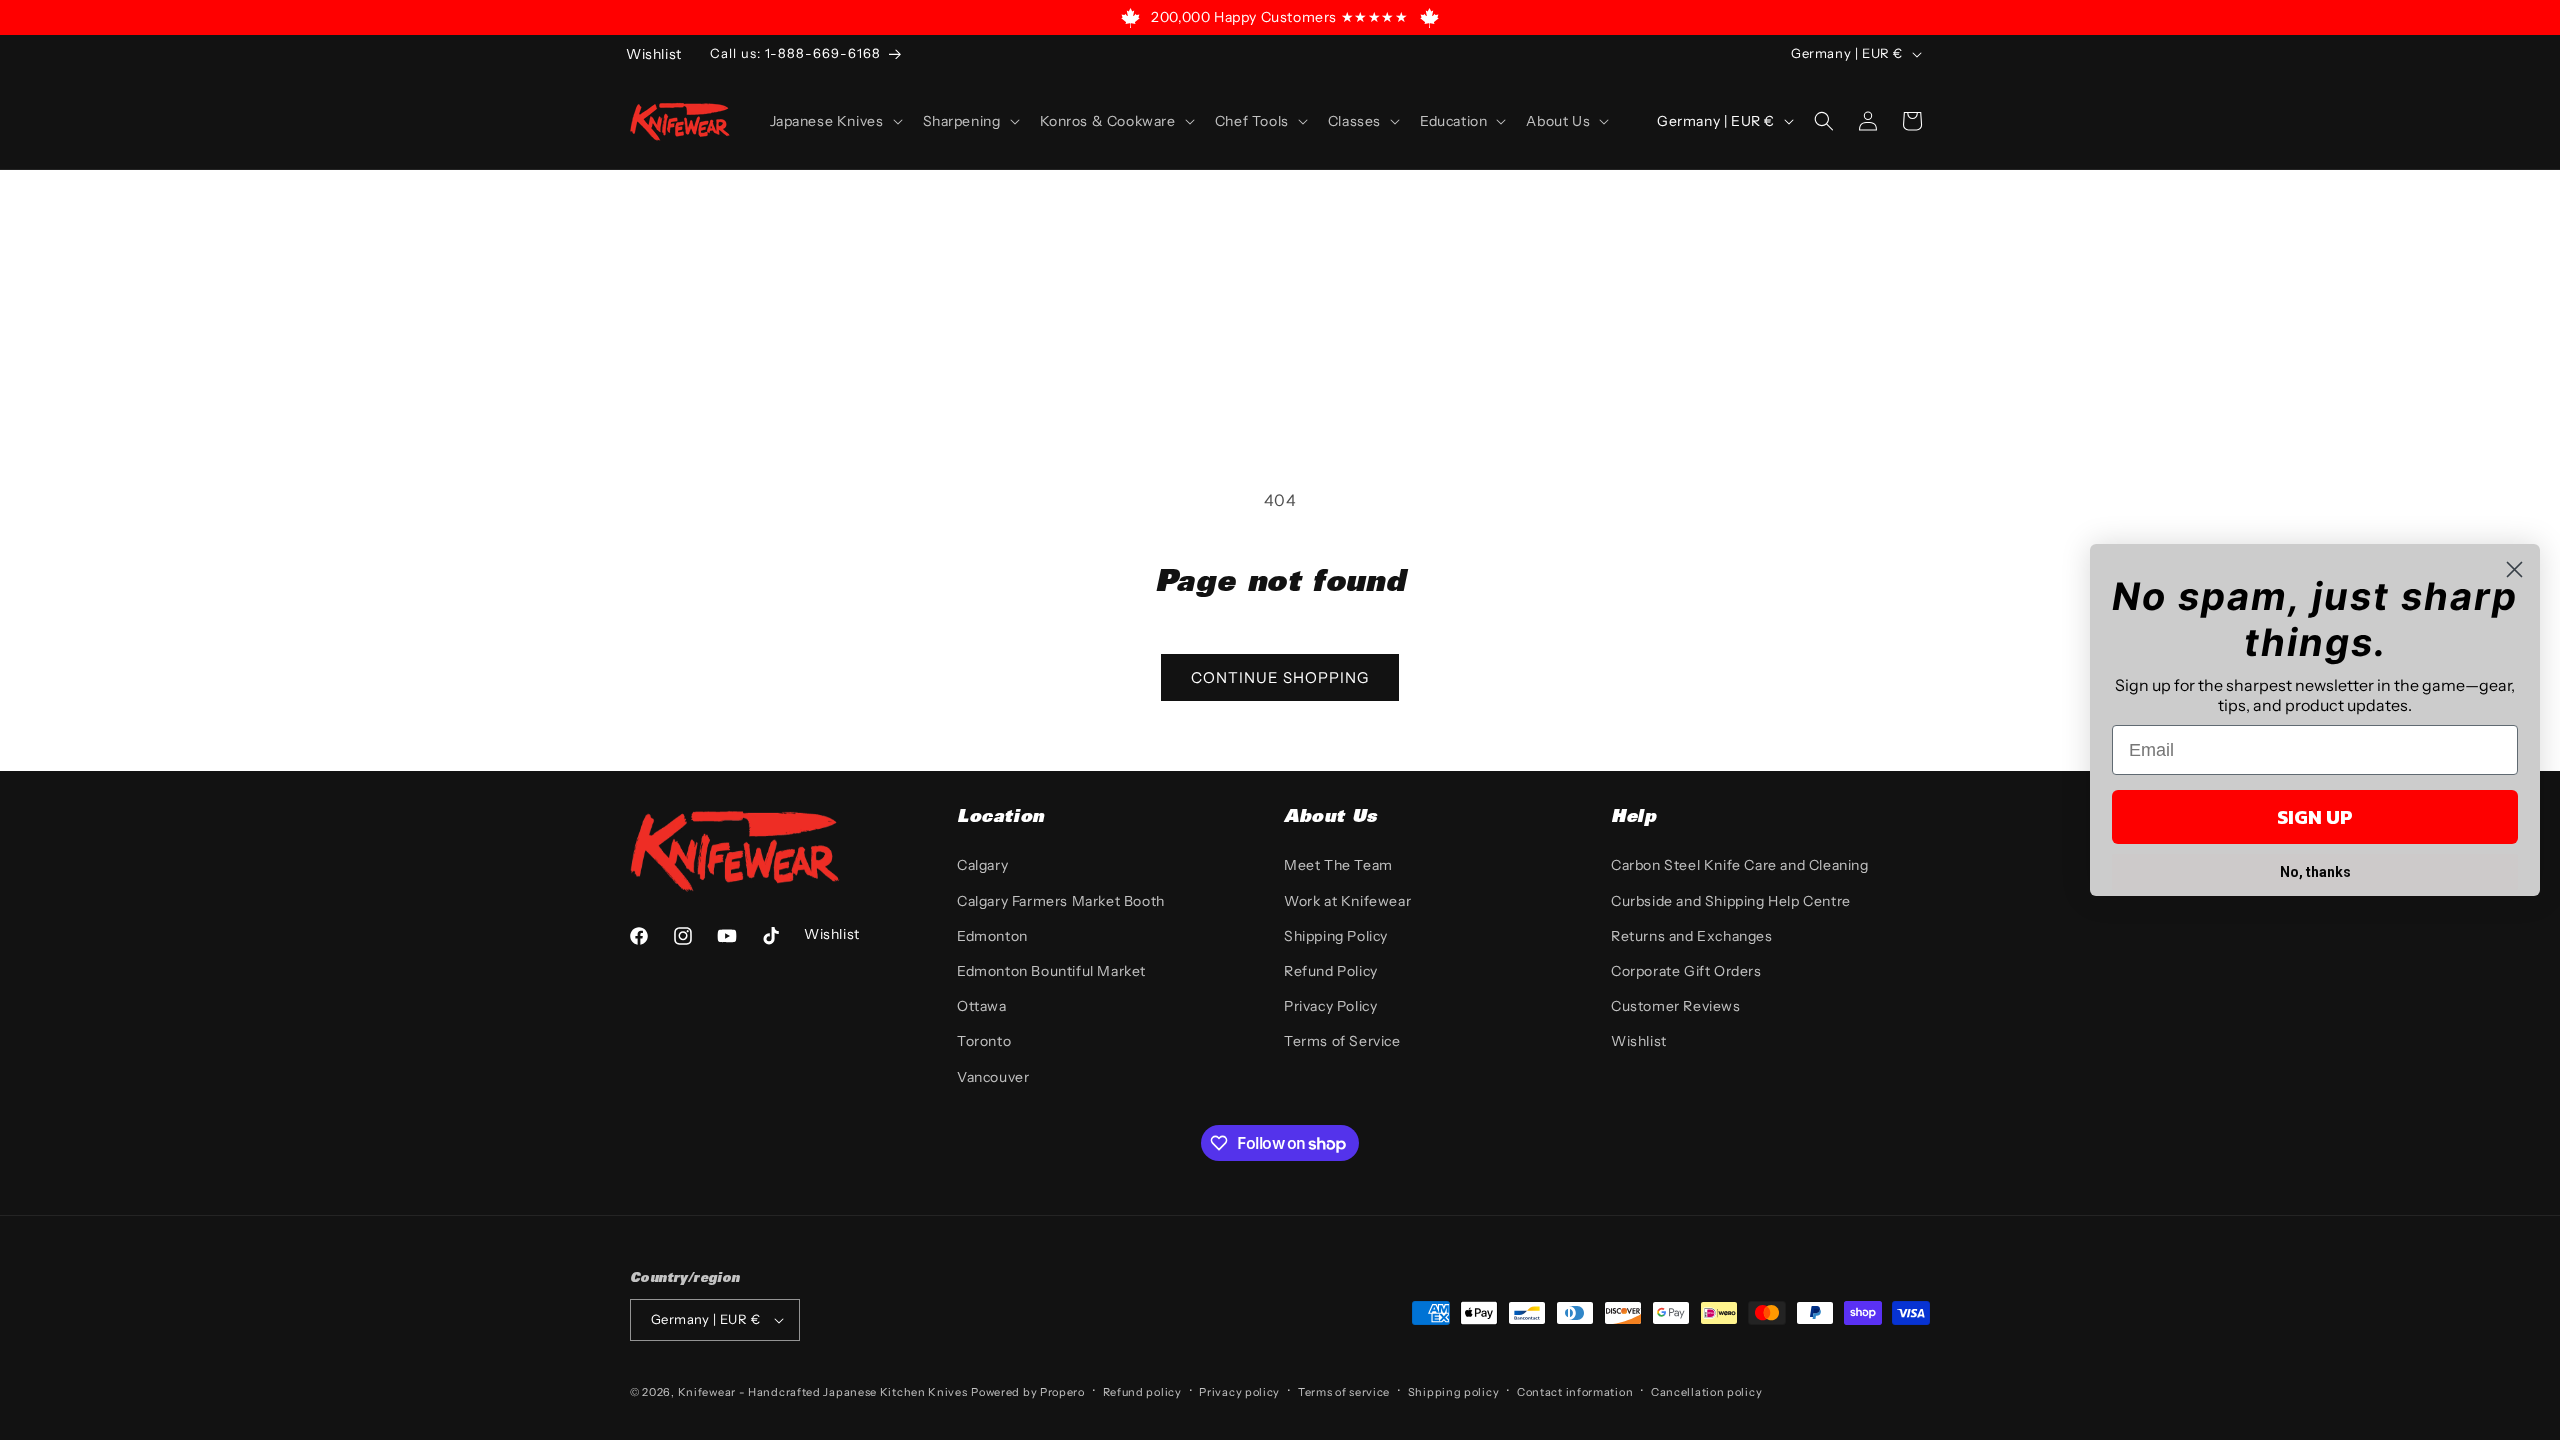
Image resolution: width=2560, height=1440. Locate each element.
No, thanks (2315, 872)
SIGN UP (2315, 817)
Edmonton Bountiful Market (1051, 971)
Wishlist (1639, 1041)
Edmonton (992, 936)
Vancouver (993, 1077)
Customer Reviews (1676, 1006)
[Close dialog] (2514, 569)
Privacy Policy (1330, 1006)
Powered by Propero (1028, 1392)
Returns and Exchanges (1692, 936)
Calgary (982, 865)
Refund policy (1142, 1392)
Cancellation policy (1706, 1392)
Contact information (1575, 1392)
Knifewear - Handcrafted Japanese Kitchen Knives (823, 1392)
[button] (834, 121)
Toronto (984, 1041)
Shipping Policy (1336, 936)
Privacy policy (1239, 1392)
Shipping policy (1454, 1392)
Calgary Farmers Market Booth (1061, 901)
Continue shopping (1280, 677)
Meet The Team (1338, 865)
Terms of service (1344, 1392)
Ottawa (982, 1006)
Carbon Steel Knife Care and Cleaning (1740, 865)
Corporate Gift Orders (1686, 971)
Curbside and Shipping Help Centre (1731, 901)
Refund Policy (1331, 971)
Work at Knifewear (1347, 901)
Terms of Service (1342, 1041)
